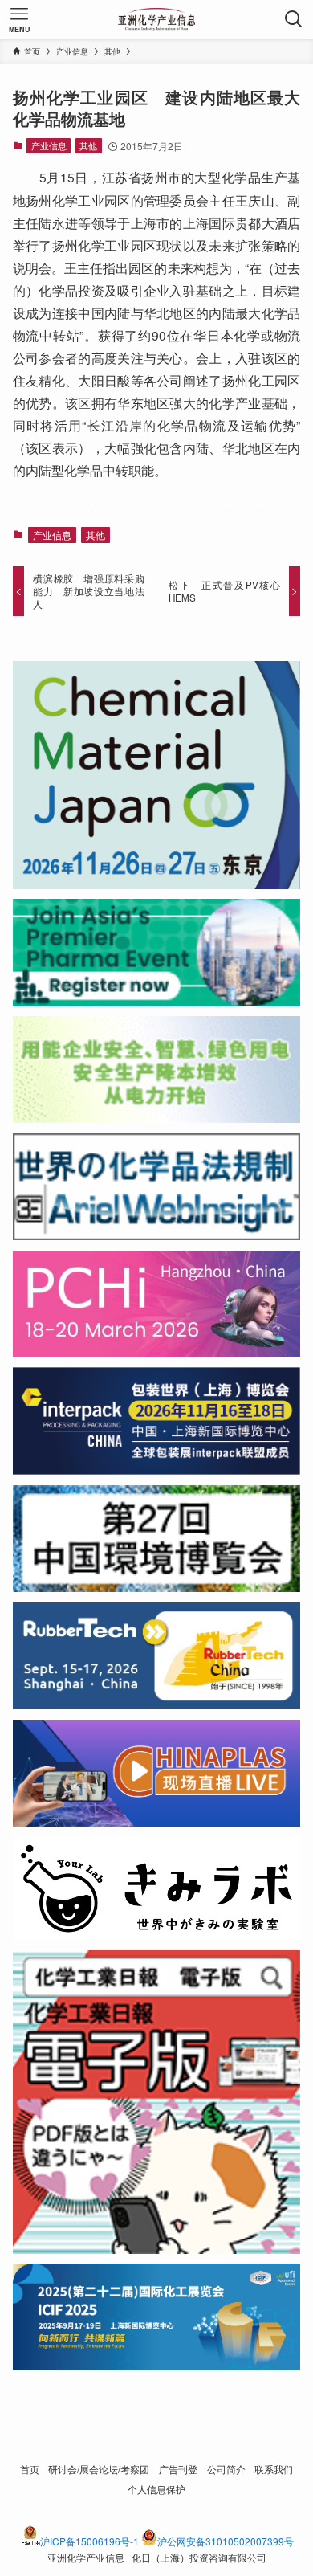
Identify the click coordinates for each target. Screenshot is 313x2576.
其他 (88, 145)
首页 (30, 2469)
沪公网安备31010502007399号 (226, 2541)
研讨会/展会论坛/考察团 (99, 2469)
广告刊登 (178, 2469)
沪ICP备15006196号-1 (89, 2541)
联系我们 (274, 2469)
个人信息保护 (156, 2489)
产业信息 (49, 145)
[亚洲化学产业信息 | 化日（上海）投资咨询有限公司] (157, 19)
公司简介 (226, 2469)
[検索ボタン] (294, 19)
